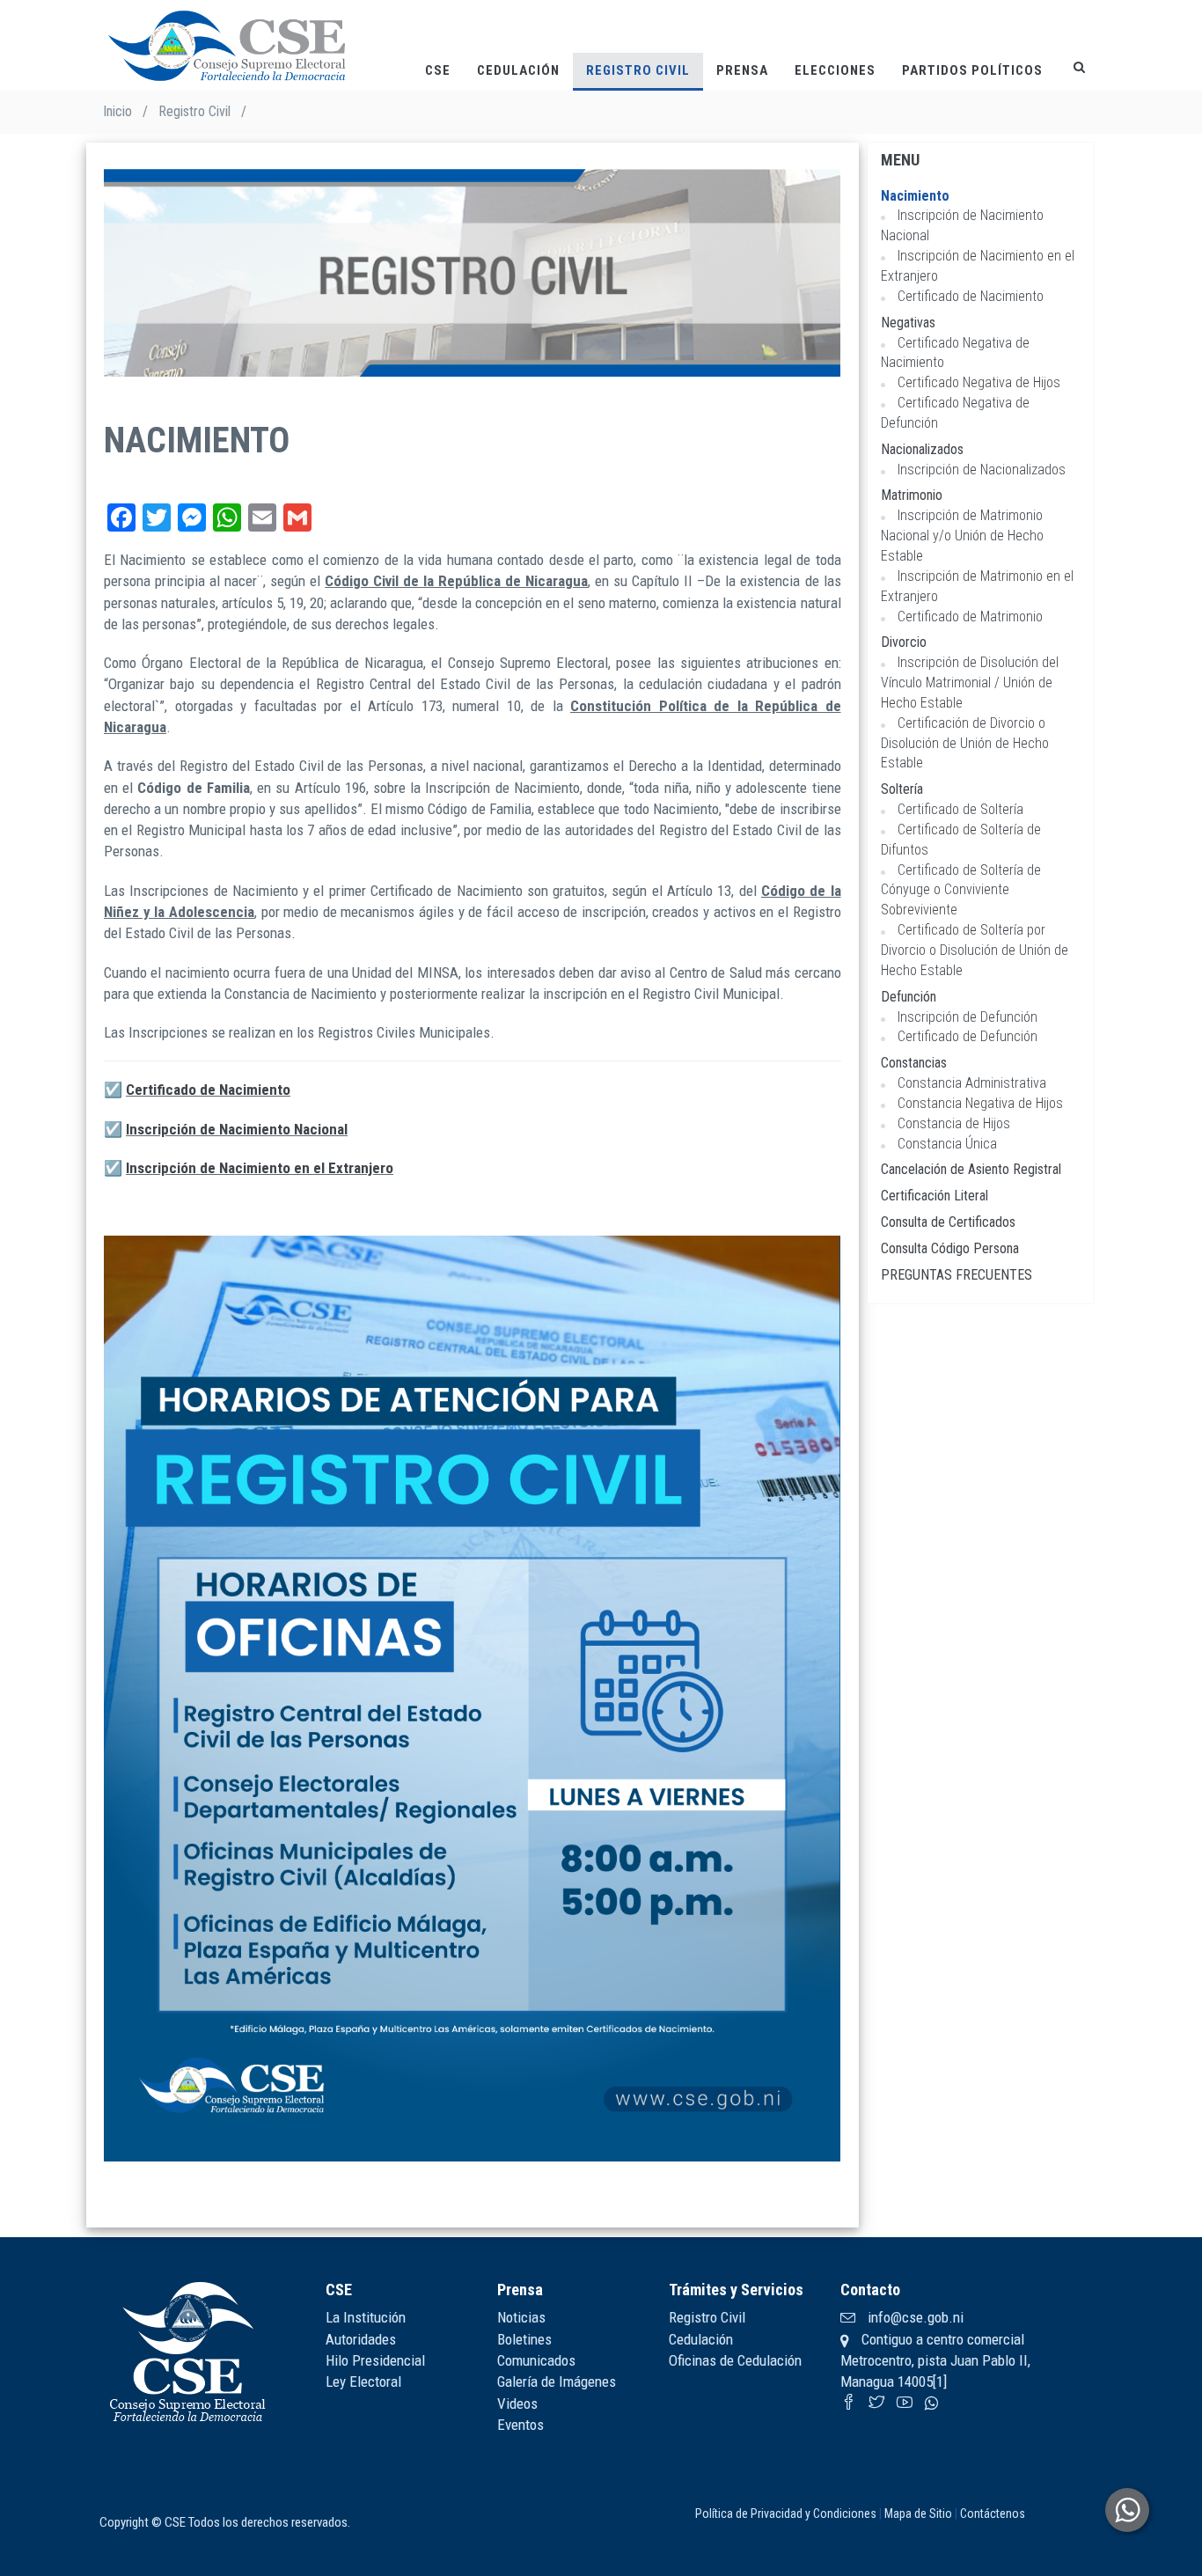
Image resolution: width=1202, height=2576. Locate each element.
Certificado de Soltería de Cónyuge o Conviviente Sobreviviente (961, 890)
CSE (438, 70)
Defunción (909, 997)
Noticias (521, 2317)
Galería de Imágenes (557, 2382)
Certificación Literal (934, 1196)
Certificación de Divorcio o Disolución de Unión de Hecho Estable (965, 743)
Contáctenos (993, 2514)
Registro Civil (638, 70)
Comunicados (536, 2360)
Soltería (902, 789)
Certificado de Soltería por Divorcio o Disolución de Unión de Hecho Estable (975, 950)
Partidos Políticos (972, 70)
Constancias (914, 1063)
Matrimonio (912, 495)
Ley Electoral (363, 2382)
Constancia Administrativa (972, 1083)
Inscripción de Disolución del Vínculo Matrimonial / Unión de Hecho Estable (970, 683)
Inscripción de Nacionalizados (982, 470)
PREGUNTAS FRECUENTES (956, 1275)
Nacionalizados (922, 449)
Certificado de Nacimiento (208, 1090)
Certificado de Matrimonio (970, 616)
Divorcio (904, 642)
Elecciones (835, 70)
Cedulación (518, 70)
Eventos (520, 2425)
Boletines (524, 2339)
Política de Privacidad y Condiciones (786, 2514)
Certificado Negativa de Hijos (979, 382)
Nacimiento (915, 196)
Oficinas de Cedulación (735, 2360)
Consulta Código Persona (950, 1248)
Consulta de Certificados (948, 1222)
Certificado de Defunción (967, 1036)
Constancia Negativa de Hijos (980, 1103)
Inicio (117, 111)
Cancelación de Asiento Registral (971, 1169)
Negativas (908, 323)
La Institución (366, 2317)
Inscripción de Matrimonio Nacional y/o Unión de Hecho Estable (962, 536)
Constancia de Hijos (954, 1123)
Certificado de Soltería (960, 809)
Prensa (742, 70)
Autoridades (361, 2339)
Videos (517, 2404)
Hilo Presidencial (375, 2360)
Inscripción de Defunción (967, 1017)
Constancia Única (947, 1144)
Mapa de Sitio (918, 2514)
